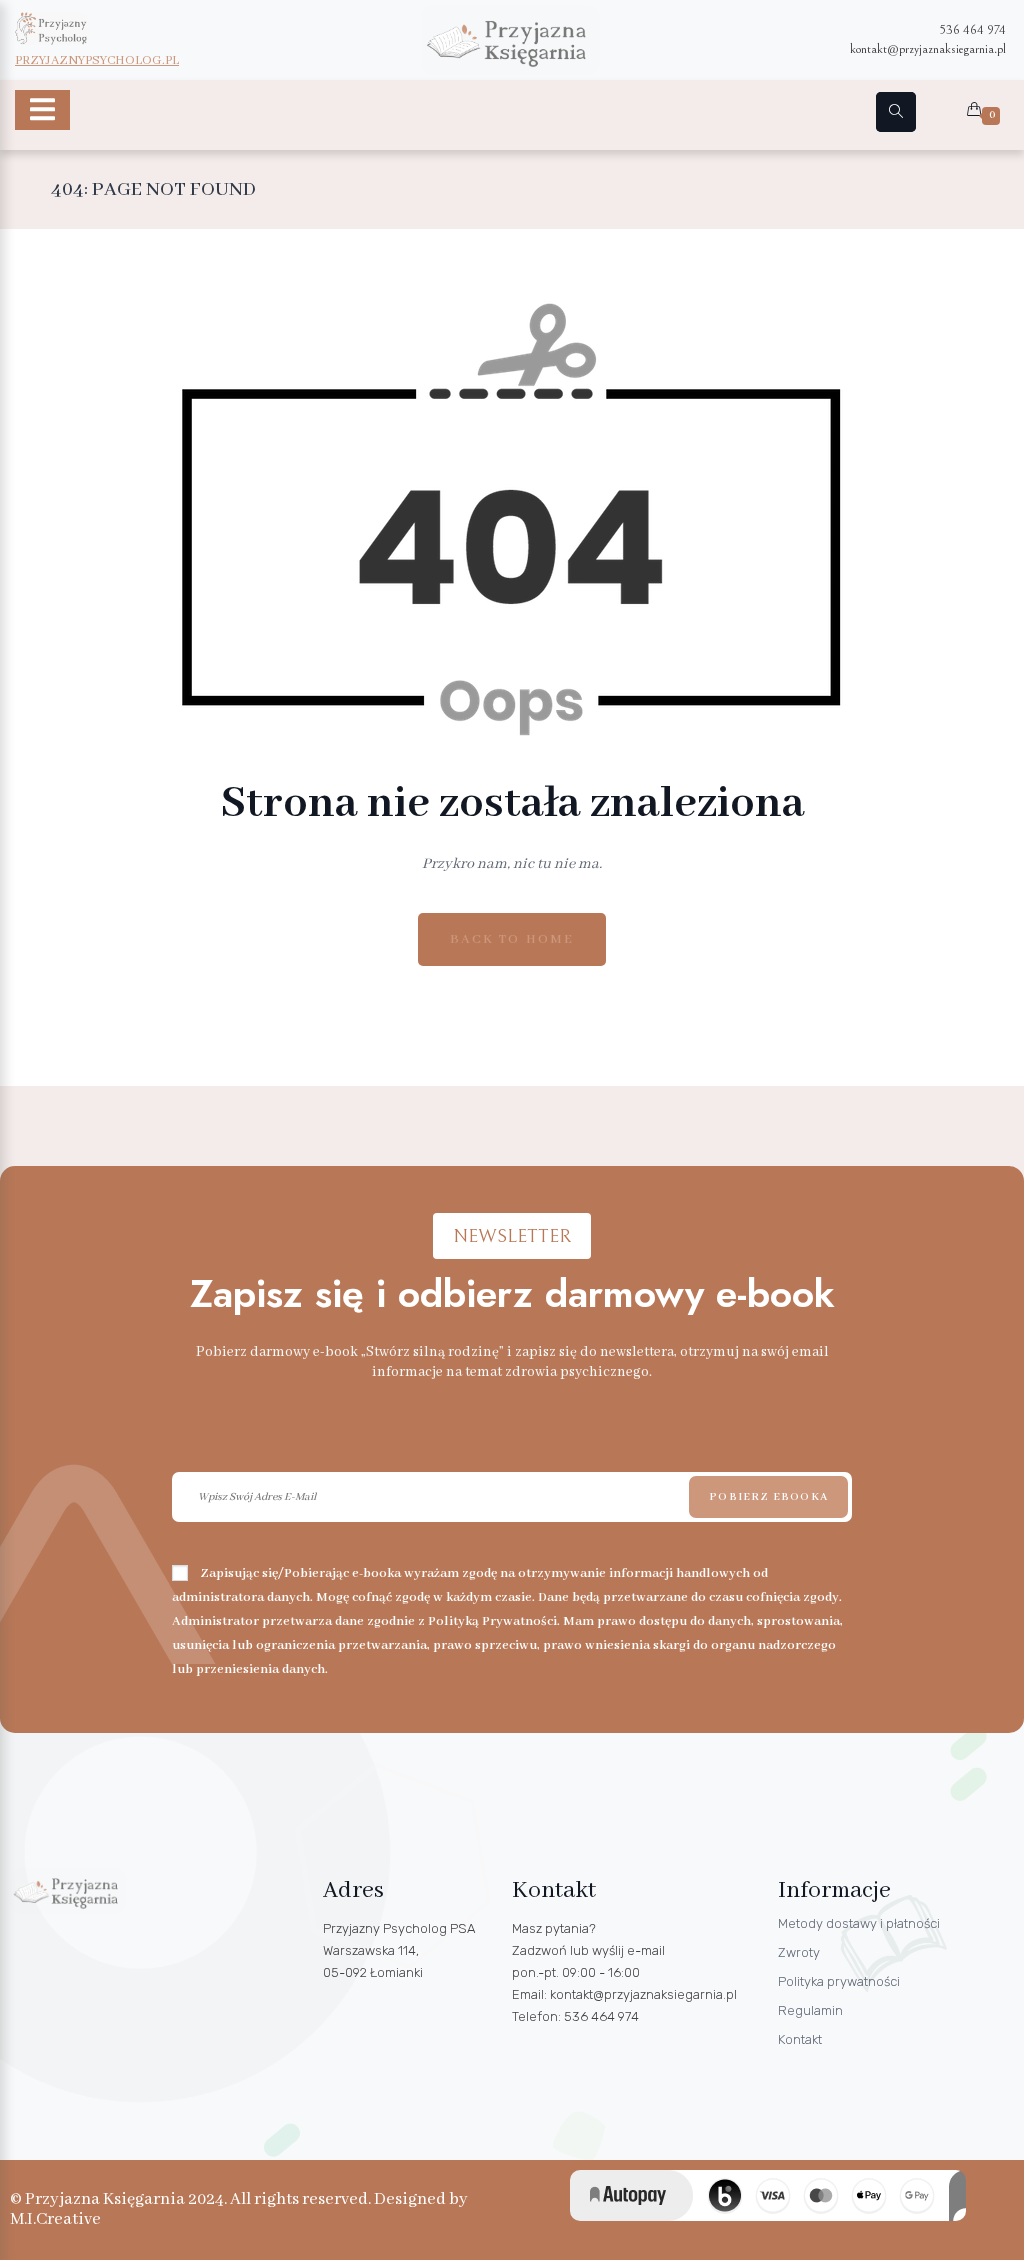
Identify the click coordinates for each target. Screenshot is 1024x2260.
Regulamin (810, 2010)
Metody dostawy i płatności (859, 1923)
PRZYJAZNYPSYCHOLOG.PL (97, 60)
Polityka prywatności (839, 1981)
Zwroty (799, 1952)
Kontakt (800, 2039)
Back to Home (512, 939)
